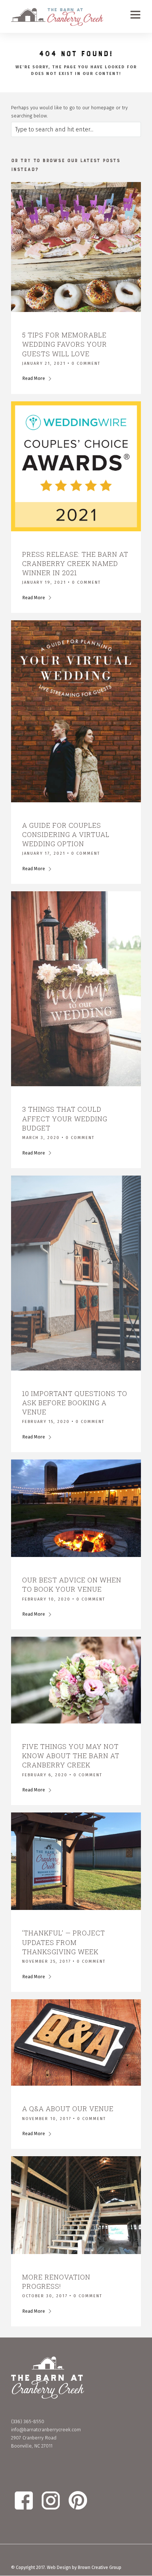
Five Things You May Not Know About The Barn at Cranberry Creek (71, 1756)
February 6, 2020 (45, 1775)
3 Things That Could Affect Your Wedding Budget (65, 1118)
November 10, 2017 (47, 2119)
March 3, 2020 (41, 1138)
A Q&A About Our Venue (68, 2109)
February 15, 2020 (46, 1422)
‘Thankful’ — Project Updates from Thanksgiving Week (64, 1942)
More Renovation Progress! (56, 2282)
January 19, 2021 (44, 582)
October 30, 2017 (45, 2296)
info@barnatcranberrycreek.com (46, 2430)
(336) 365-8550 (28, 2421)
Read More (34, 378)
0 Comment (86, 363)
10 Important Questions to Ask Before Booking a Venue (75, 1403)
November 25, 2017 (46, 1961)
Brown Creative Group (100, 2568)
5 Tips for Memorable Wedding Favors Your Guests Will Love (65, 344)
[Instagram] (76, 2556)
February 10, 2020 (46, 1599)
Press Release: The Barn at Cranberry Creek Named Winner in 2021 (75, 563)
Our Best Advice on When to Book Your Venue (72, 1584)
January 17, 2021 (44, 853)
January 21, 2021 (44, 363)
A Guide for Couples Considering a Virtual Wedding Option (66, 834)
